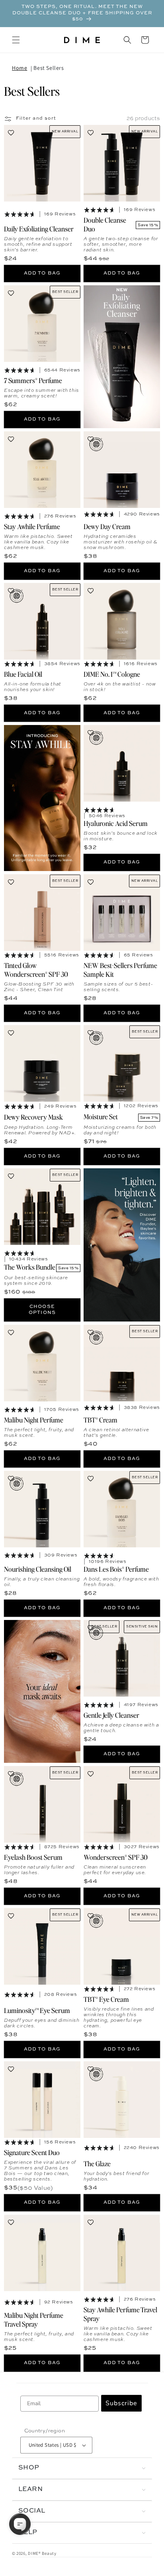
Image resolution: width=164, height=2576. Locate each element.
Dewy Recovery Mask (33, 1117)
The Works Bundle (30, 1267)
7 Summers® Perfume (33, 380)
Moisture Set (101, 1116)
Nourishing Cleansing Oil (38, 1569)
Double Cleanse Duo (105, 224)
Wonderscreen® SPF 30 (116, 1857)
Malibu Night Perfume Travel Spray (34, 2319)
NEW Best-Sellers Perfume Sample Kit (120, 969)
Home (20, 68)
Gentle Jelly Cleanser (111, 1715)
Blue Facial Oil (23, 674)
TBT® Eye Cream (106, 1999)
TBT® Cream (101, 1419)
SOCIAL (32, 2511)
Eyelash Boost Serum (33, 1857)
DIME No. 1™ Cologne (112, 674)
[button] (16, 40)
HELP (28, 2533)
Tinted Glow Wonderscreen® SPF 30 (36, 969)
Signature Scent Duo (32, 2152)
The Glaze (97, 2163)
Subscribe (121, 2403)
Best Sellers (49, 68)
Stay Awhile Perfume (32, 526)
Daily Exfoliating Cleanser (39, 228)
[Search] (127, 40)
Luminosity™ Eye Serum (37, 2010)
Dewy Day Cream (107, 526)
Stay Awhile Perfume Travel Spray (120, 2313)
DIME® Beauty (42, 2553)
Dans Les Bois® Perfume (116, 1569)
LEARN (30, 2489)
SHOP (29, 2468)
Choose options (42, 1309)
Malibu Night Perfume (34, 1419)
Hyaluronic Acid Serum (116, 823)
